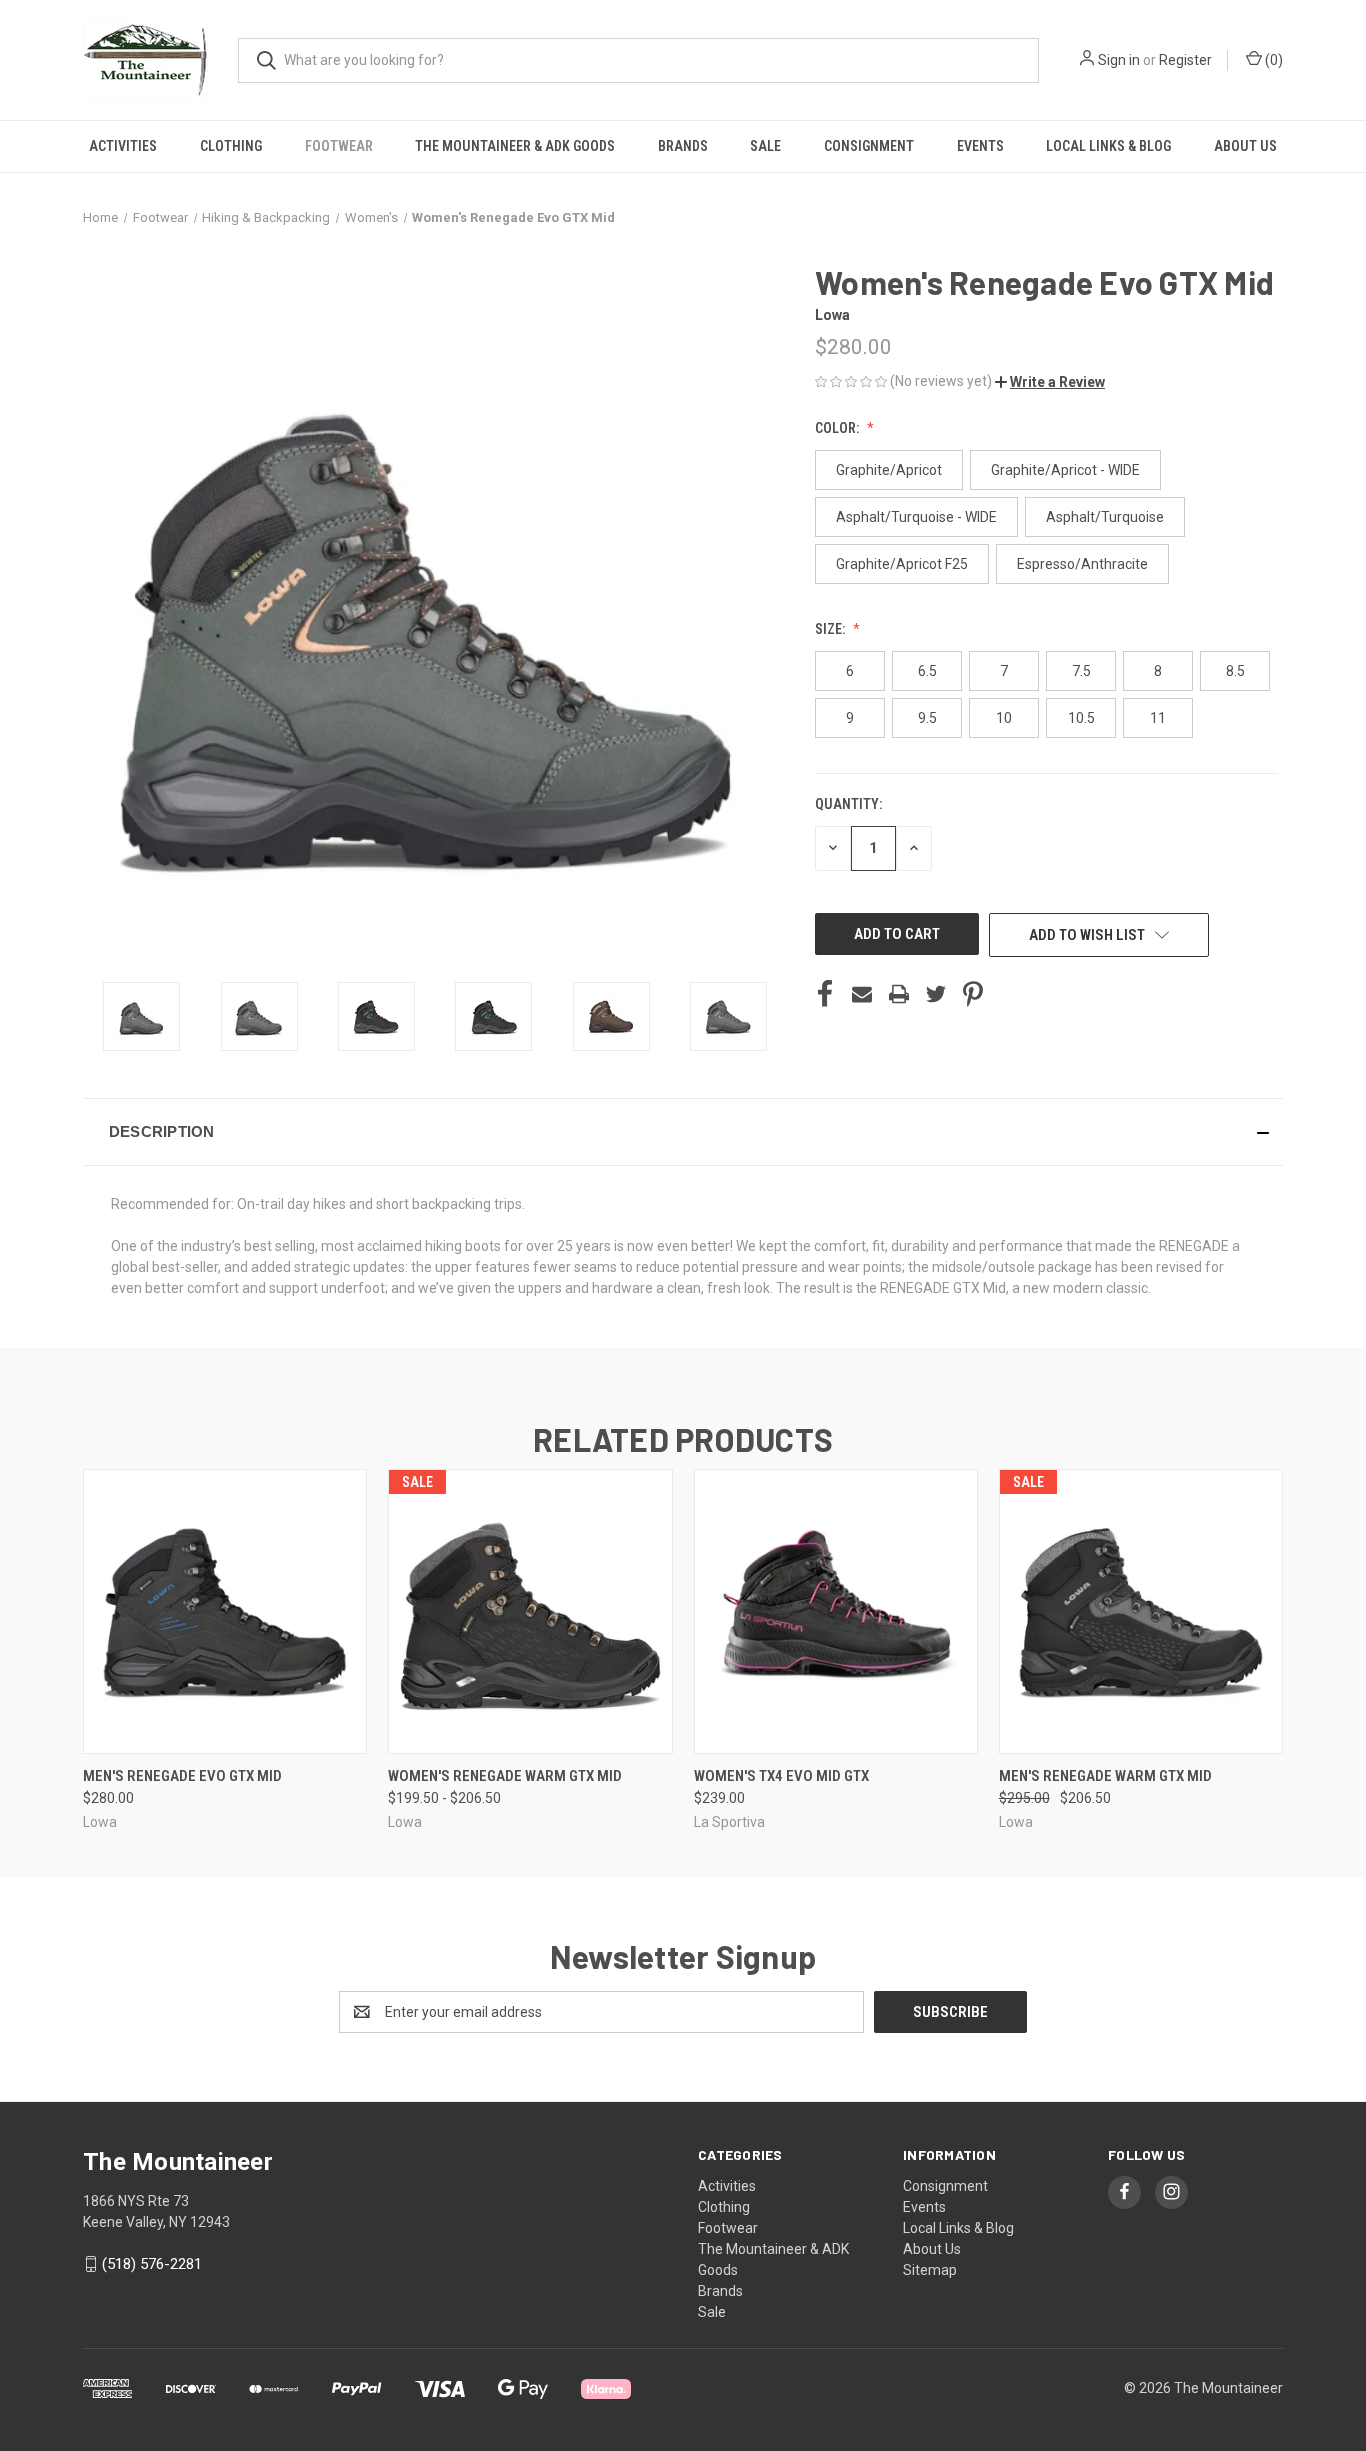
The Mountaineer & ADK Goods (515, 146)
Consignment (869, 146)
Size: (831, 629)
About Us (1245, 146)
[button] (1050, 382)
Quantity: (848, 804)
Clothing (231, 146)
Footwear (339, 146)
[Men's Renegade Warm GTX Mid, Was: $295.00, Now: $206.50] (1141, 1611)
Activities (123, 146)
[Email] (862, 994)
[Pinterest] (973, 994)
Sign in (1119, 60)
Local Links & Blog (1108, 146)
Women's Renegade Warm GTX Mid (505, 1776)
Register (1185, 60)
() (1272, 60)
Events (980, 146)
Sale (765, 146)
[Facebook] (825, 994)
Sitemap (930, 2270)
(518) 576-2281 (152, 2264)
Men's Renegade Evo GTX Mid (182, 1776)
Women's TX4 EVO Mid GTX (781, 1776)
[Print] (899, 994)
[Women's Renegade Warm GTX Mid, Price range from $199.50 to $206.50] (530, 1611)
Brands (683, 146)
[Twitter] (936, 994)
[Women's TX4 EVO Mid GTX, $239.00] (836, 1611)
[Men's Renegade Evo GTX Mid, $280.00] (225, 1611)
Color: (838, 428)
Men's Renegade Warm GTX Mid (1105, 1776)
